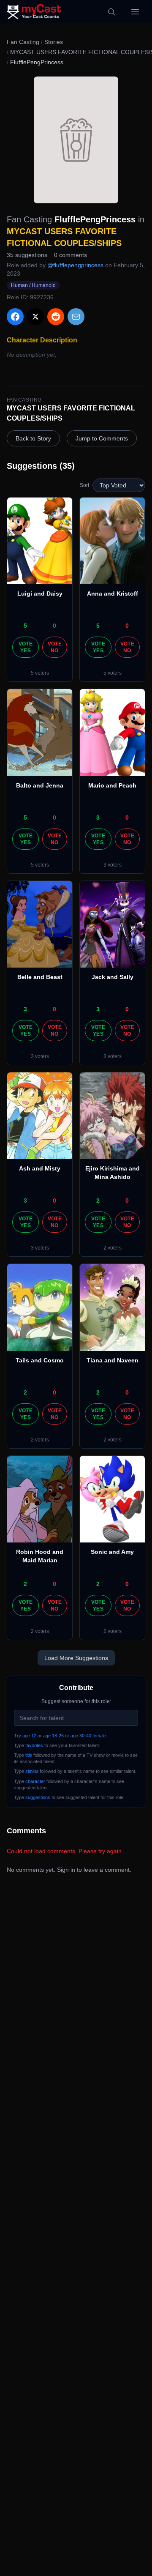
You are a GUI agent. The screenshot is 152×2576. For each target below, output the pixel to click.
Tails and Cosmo (40, 1360)
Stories (54, 42)
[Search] (111, 12)
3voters (113, 865)
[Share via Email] (76, 317)
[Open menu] (135, 12)
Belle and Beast (40, 977)
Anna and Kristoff (113, 593)
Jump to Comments (102, 438)
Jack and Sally (113, 977)
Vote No (55, 647)
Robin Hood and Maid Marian (40, 1556)
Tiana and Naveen (113, 1360)
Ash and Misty (40, 1168)
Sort (84, 485)
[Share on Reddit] (56, 317)
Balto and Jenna (40, 785)
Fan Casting (23, 42)
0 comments (71, 255)
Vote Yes (26, 647)
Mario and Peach (112, 785)
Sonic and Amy (112, 1552)
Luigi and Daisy (40, 593)
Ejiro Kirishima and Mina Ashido (113, 1173)
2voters (113, 1248)
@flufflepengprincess (75, 265)
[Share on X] (35, 317)
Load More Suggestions (76, 1658)
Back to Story (33, 438)
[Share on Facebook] (15, 317)
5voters (40, 673)
